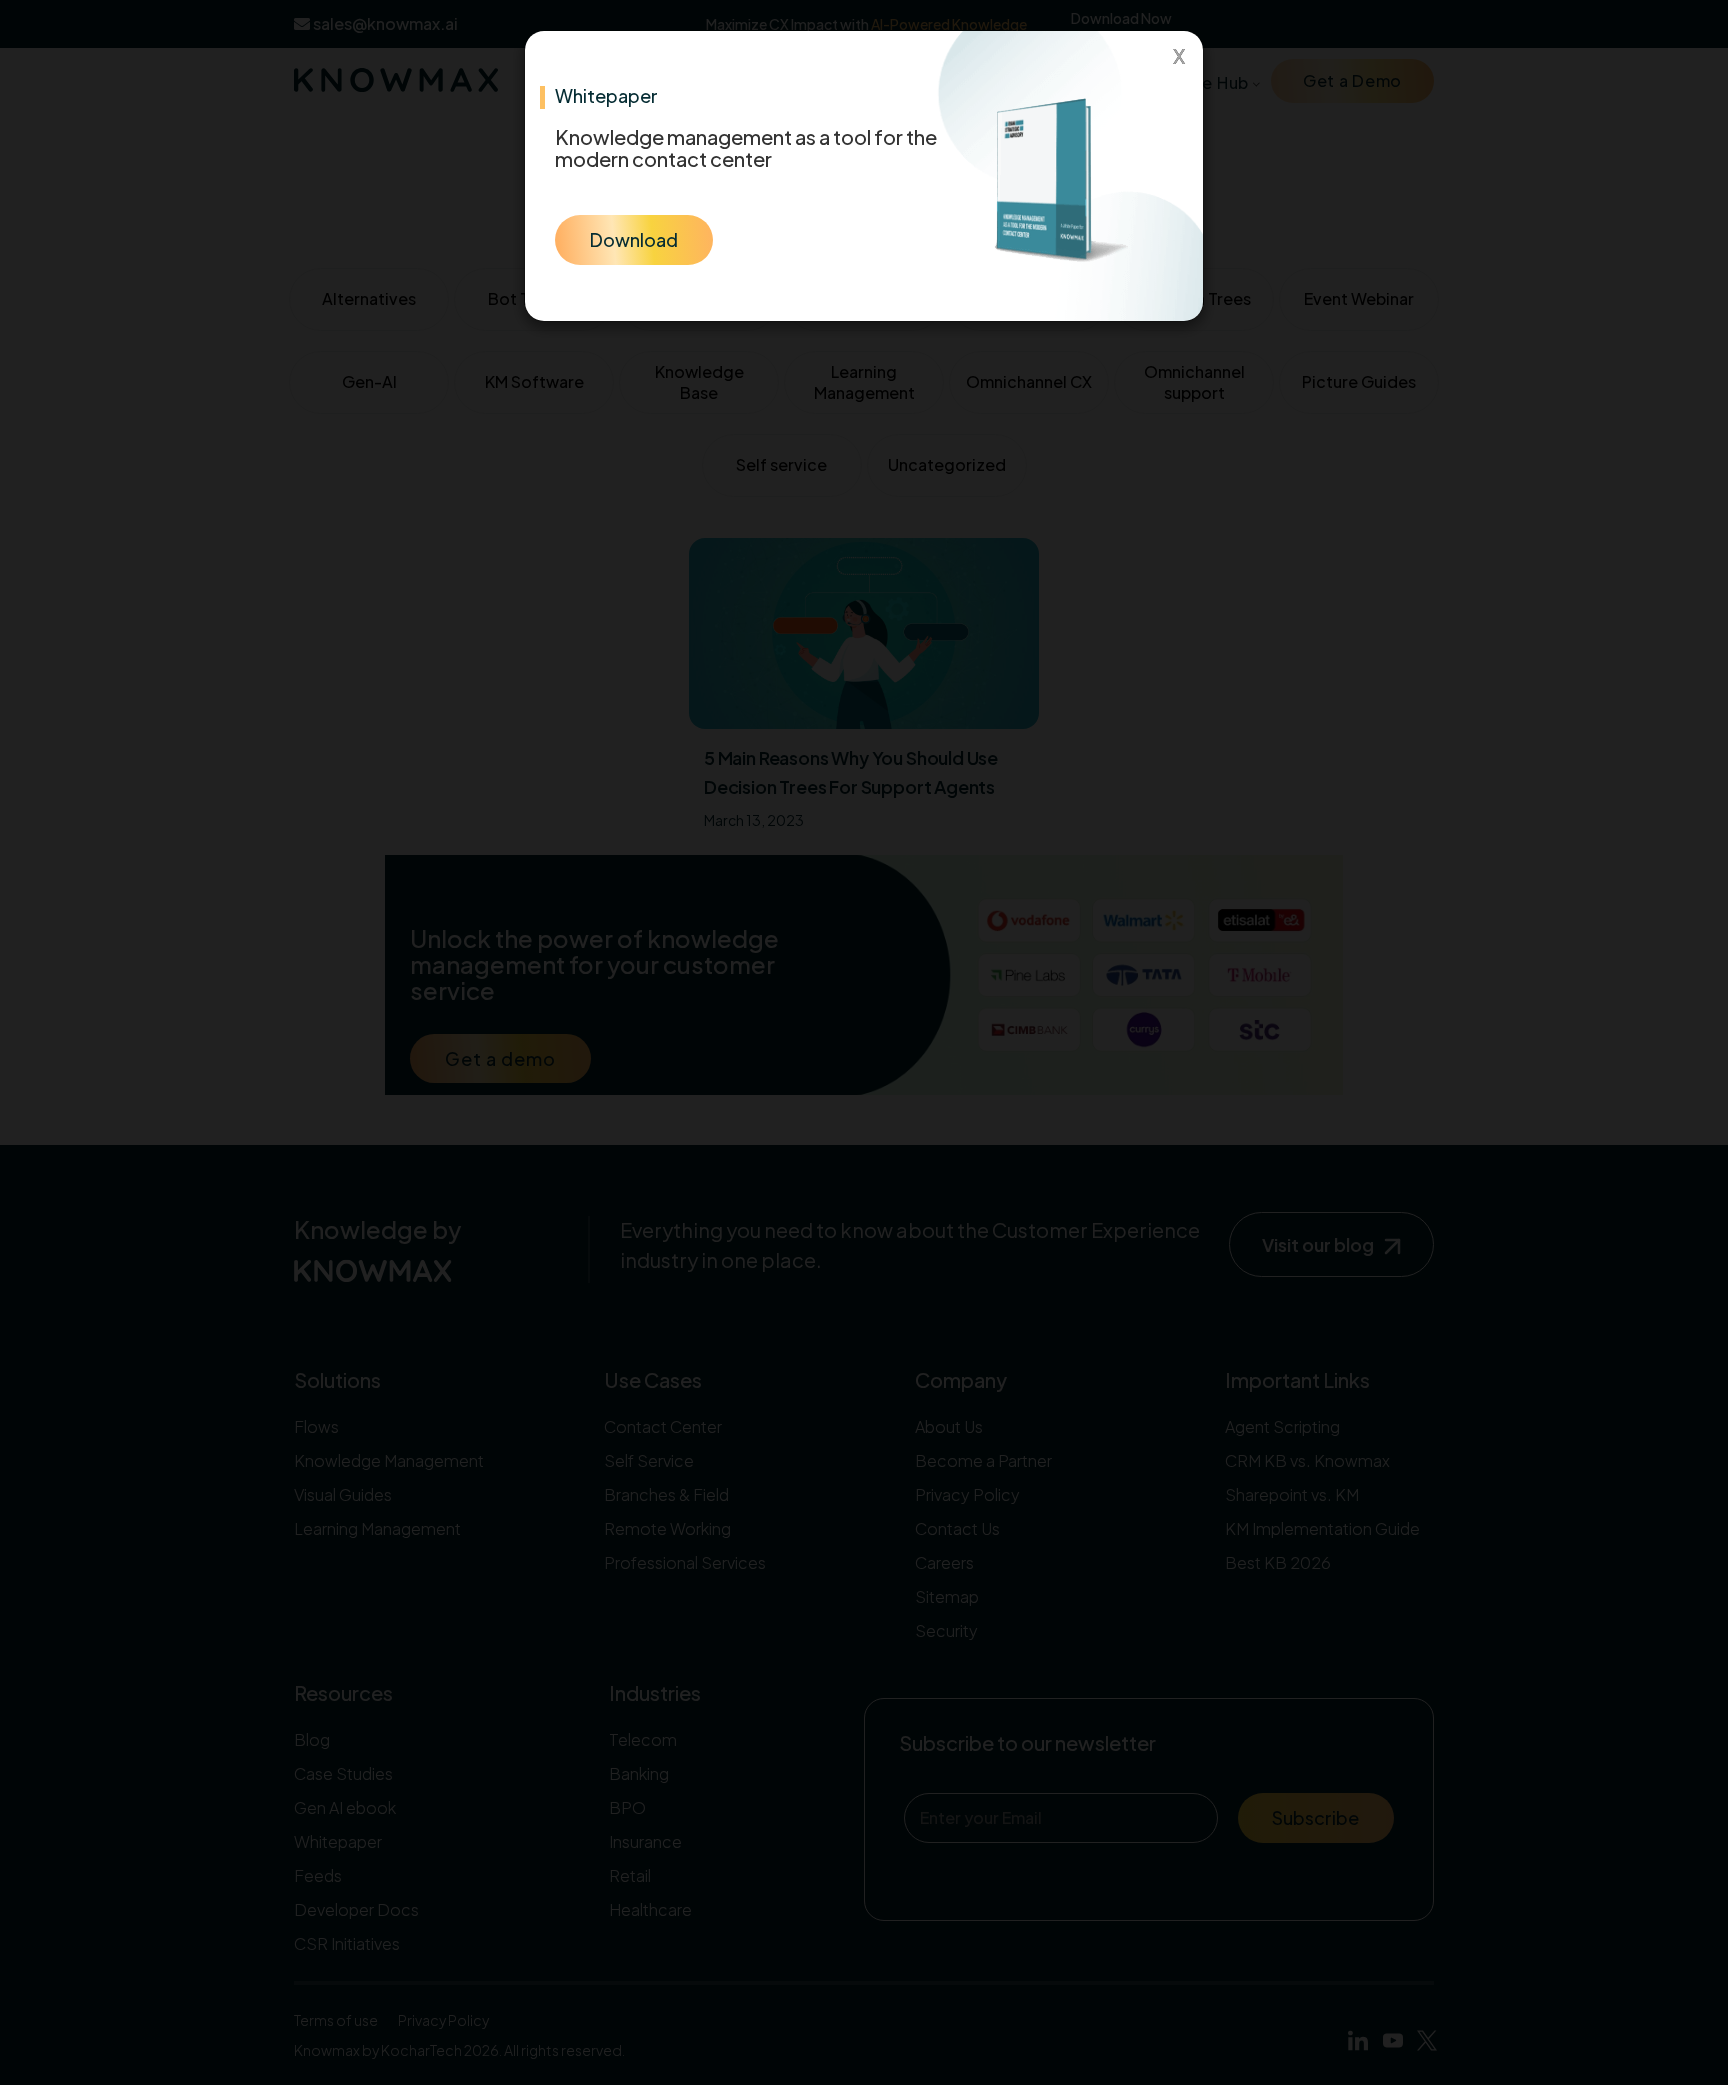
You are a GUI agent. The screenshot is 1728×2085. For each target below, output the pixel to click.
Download (634, 239)
